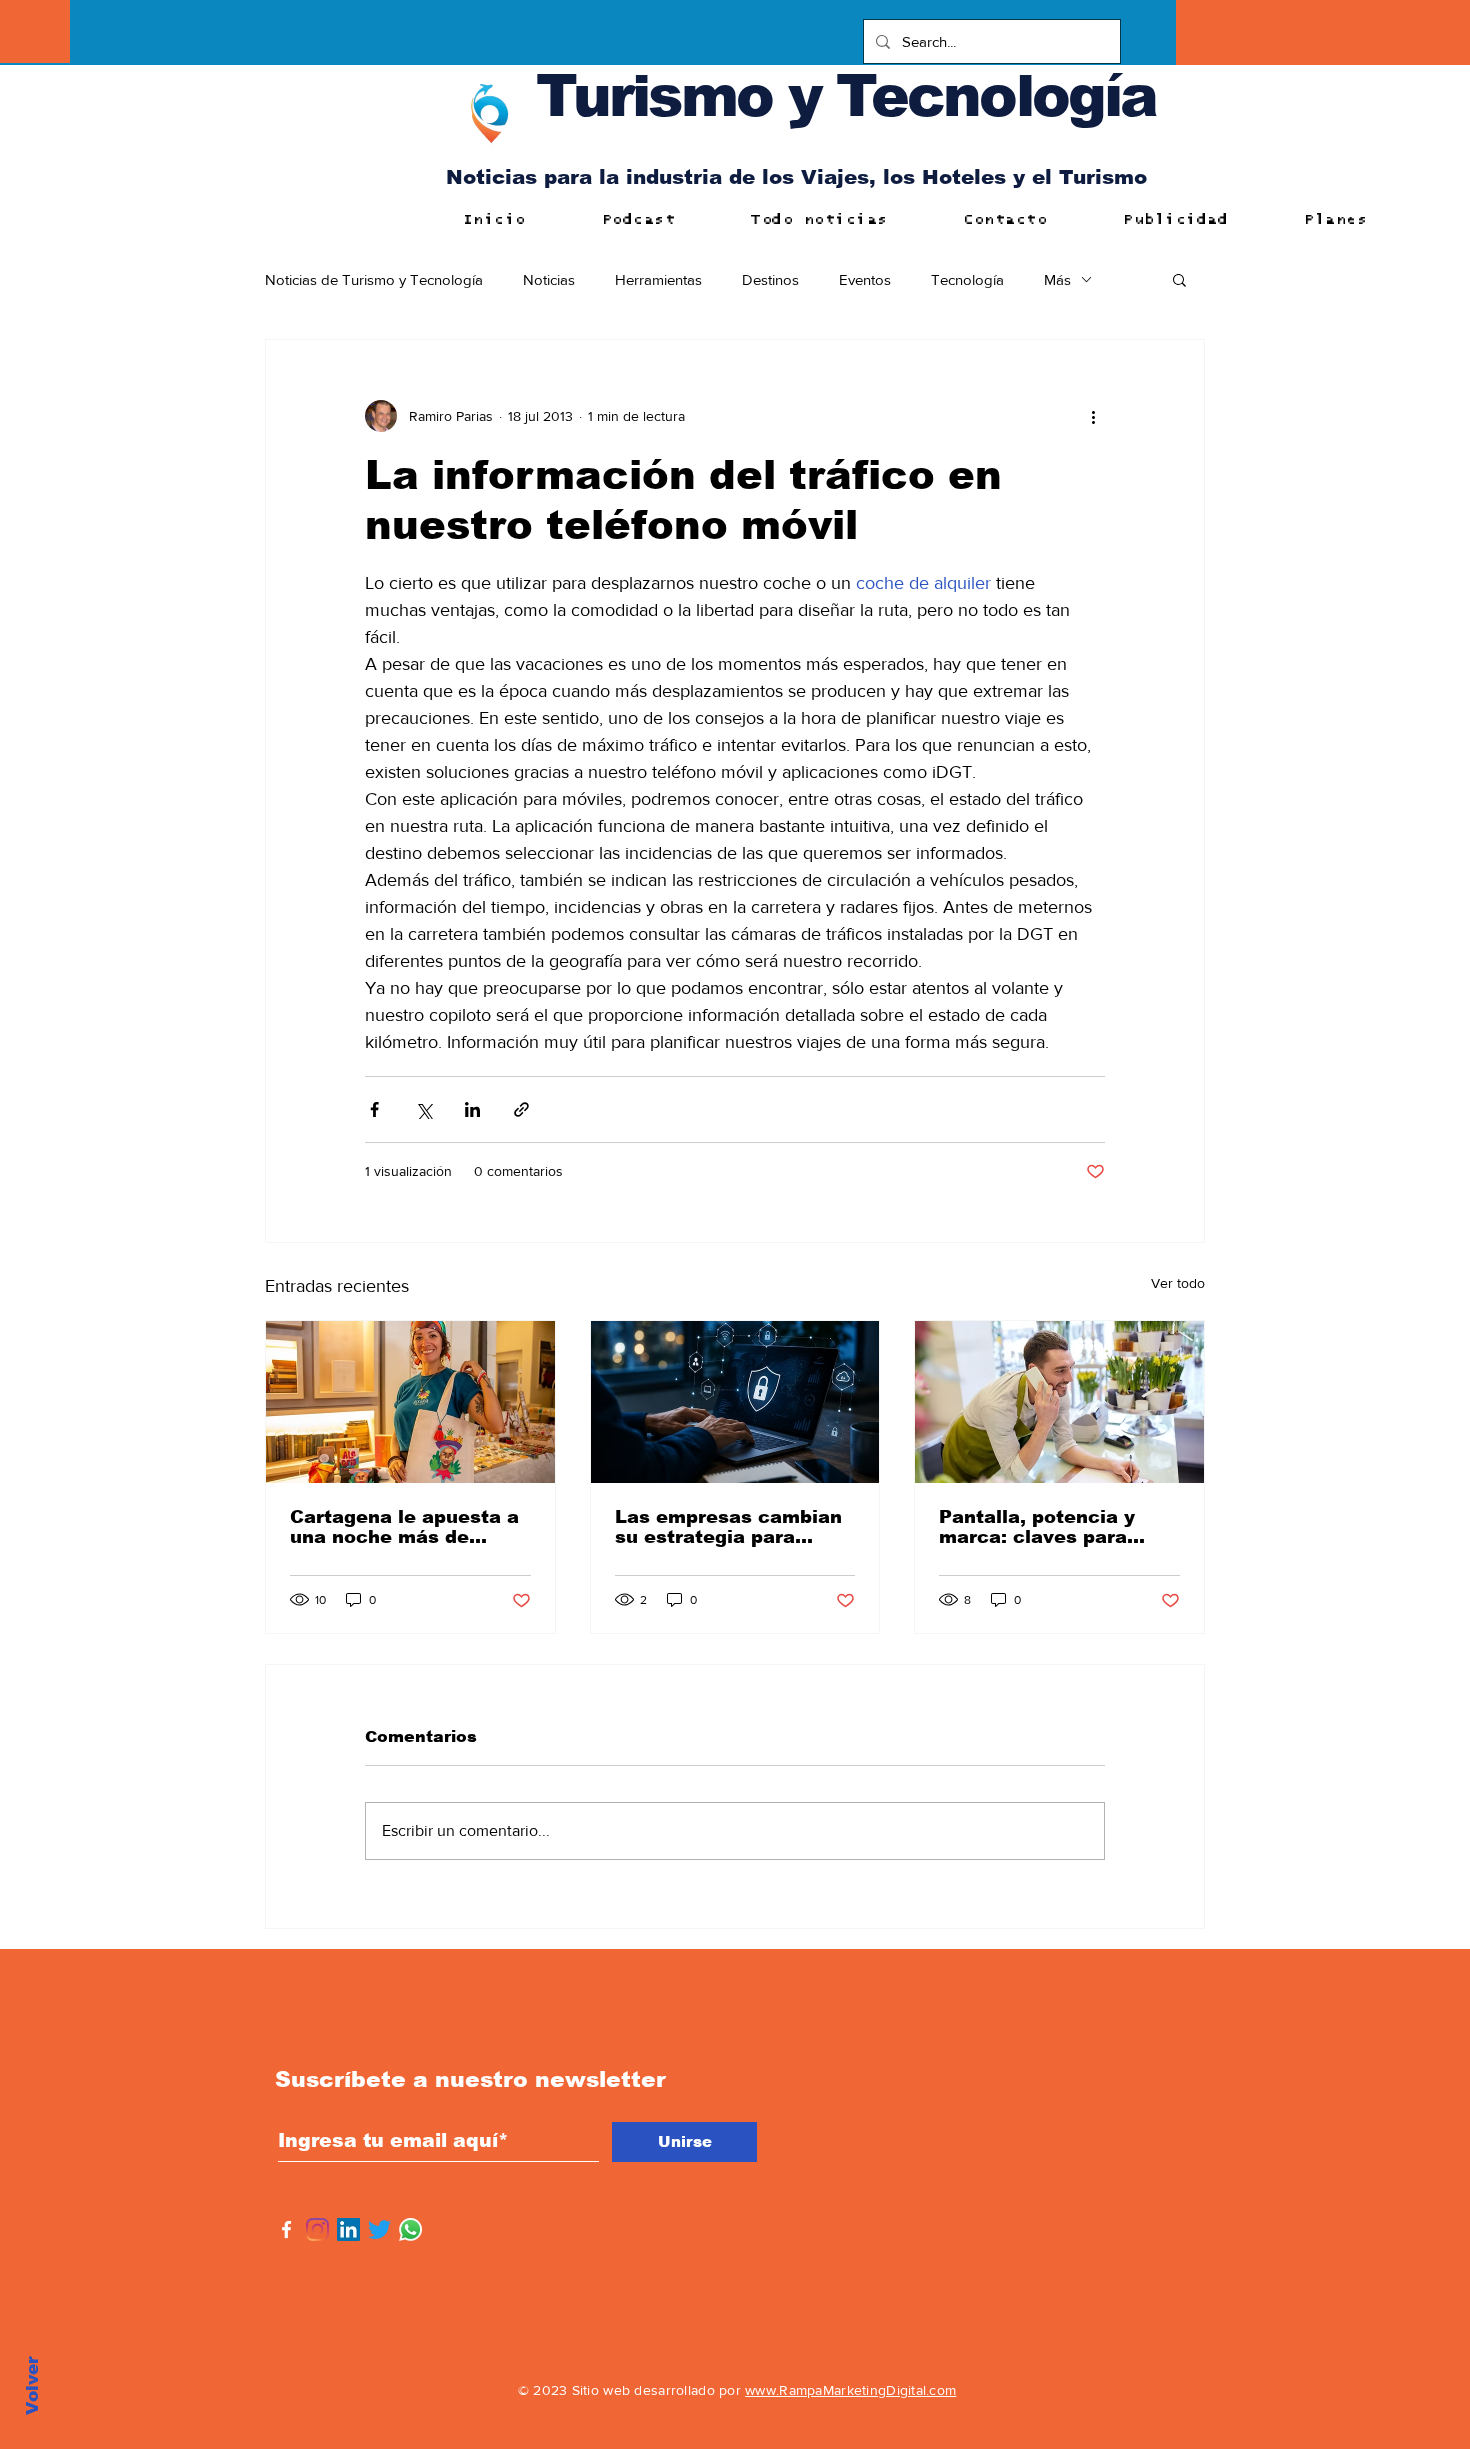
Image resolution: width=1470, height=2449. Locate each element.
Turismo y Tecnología (846, 95)
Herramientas (658, 279)
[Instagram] (317, 2229)
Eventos (865, 279)
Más (1057, 279)
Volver (32, 2385)
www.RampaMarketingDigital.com (850, 2390)
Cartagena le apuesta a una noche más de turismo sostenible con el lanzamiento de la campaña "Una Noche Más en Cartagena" (404, 1527)
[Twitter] (379, 2229)
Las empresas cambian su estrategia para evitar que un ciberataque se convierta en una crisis (728, 1527)
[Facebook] (286, 2229)
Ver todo (1178, 1283)
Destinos (770, 279)
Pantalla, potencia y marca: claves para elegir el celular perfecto (1037, 1527)
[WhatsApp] (410, 2229)
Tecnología (967, 279)
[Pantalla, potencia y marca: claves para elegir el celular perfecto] (1059, 1402)
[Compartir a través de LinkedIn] (472, 1109)
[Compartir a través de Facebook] (374, 1109)
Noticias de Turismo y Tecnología (374, 279)
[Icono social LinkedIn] (348, 2229)
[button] (1179, 279)
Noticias (549, 279)
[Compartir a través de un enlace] (521, 1109)
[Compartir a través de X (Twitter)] (423, 1109)
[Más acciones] (1093, 416)
